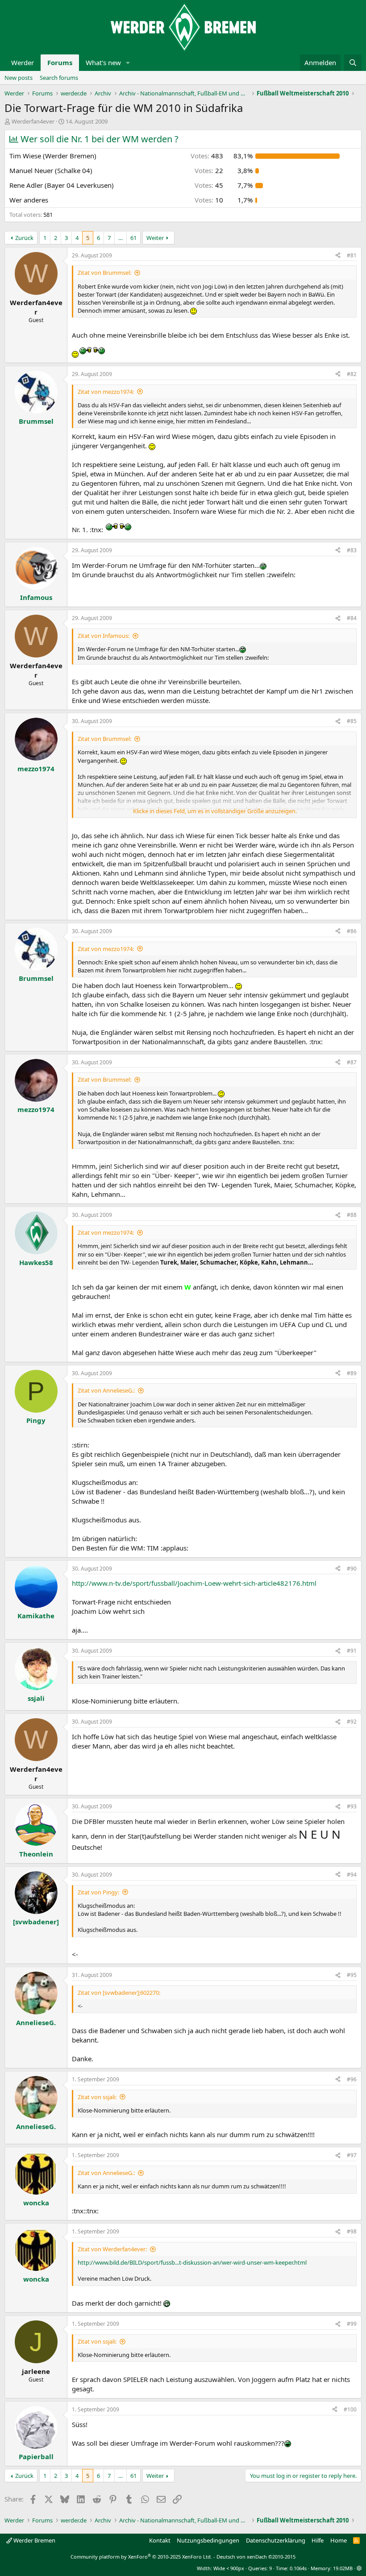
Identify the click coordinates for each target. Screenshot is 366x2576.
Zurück (24, 238)
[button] (128, 63)
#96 (352, 2079)
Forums (60, 62)
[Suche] (353, 63)
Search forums (59, 78)
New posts (19, 78)
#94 (352, 1875)
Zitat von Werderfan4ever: (112, 2249)
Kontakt (160, 2540)
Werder (23, 62)
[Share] (338, 256)
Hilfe (318, 2540)
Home (339, 2540)
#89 (352, 1373)
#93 (352, 1806)
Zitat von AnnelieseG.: (106, 1390)
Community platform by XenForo (141, 2557)
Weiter (155, 238)
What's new (103, 62)
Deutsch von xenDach (256, 2557)
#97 (352, 2155)
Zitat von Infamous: (104, 636)
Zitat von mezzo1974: (106, 392)
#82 (352, 374)
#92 (352, 1722)
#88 (352, 1215)
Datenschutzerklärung (276, 2540)
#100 (350, 2409)
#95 (352, 1975)
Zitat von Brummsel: (104, 273)
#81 (352, 255)
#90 (352, 1569)
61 (133, 238)
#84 (352, 618)
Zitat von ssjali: (97, 2097)
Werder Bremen (34, 2540)
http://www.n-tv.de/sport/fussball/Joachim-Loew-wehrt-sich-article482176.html (194, 1583)
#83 (352, 550)
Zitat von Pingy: (98, 1892)
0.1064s (298, 2568)
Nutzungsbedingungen (208, 2540)
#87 (352, 1062)
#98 (352, 2231)
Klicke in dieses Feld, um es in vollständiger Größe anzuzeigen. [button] (215, 811)
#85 (352, 721)
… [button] (121, 238)
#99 (352, 2324)
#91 (352, 1651)
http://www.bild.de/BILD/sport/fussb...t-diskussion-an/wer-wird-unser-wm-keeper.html (192, 2262)
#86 (352, 931)
